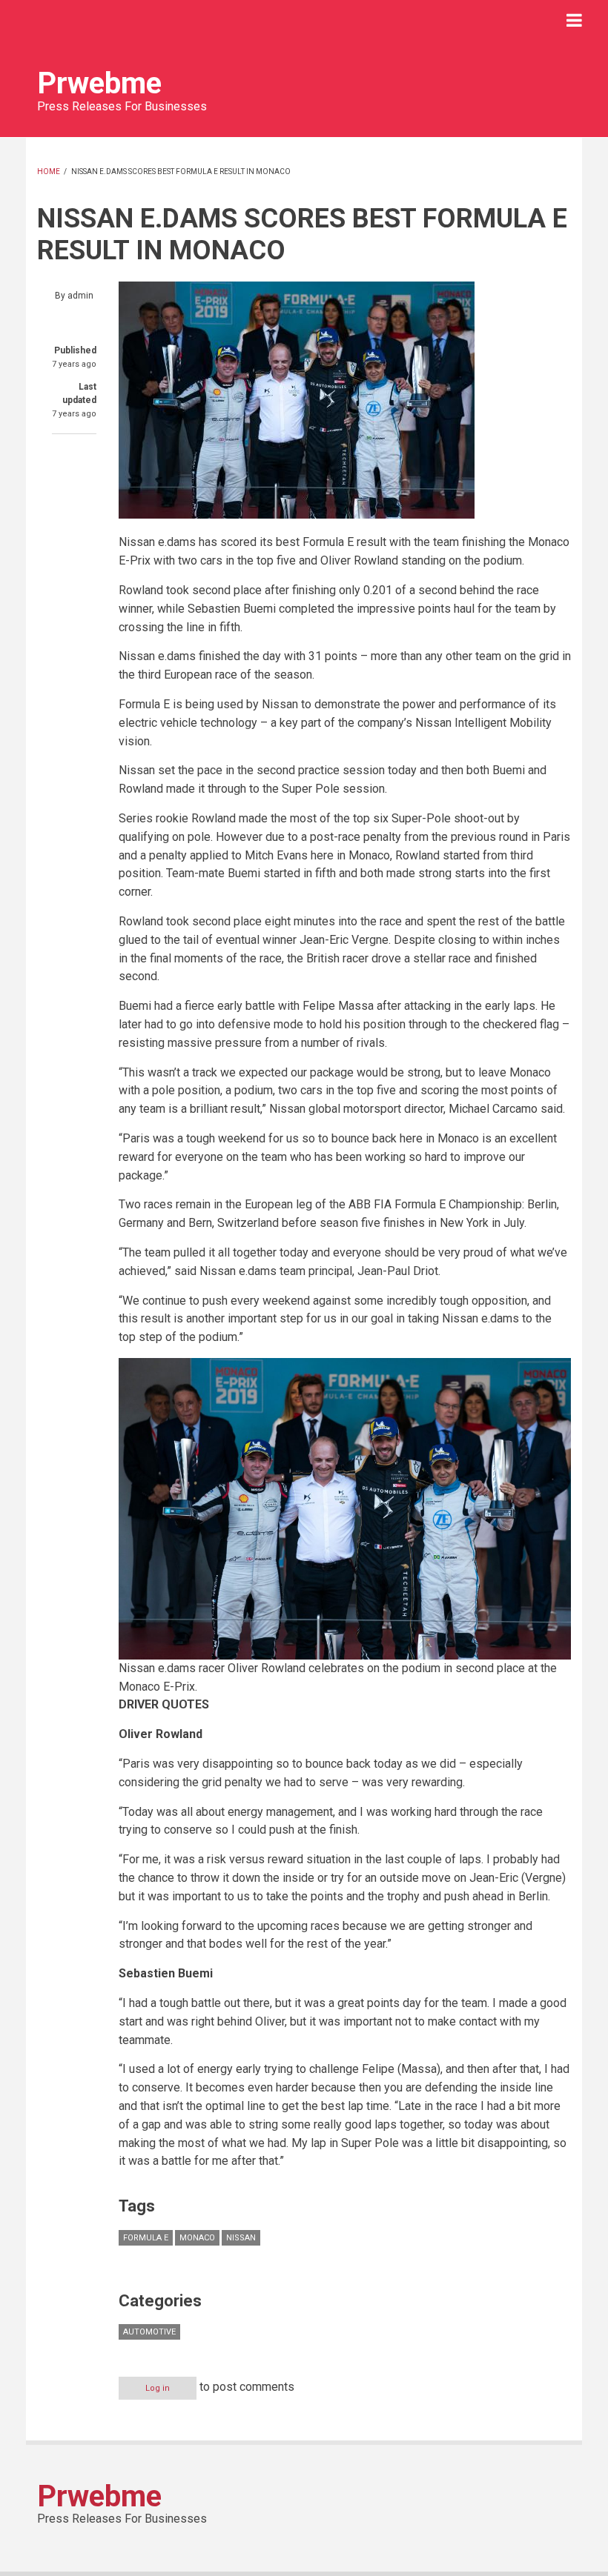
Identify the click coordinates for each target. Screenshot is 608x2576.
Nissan (241, 2238)
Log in (158, 2388)
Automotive (149, 2332)
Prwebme (99, 83)
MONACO (197, 2238)
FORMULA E (146, 2238)
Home (49, 172)
